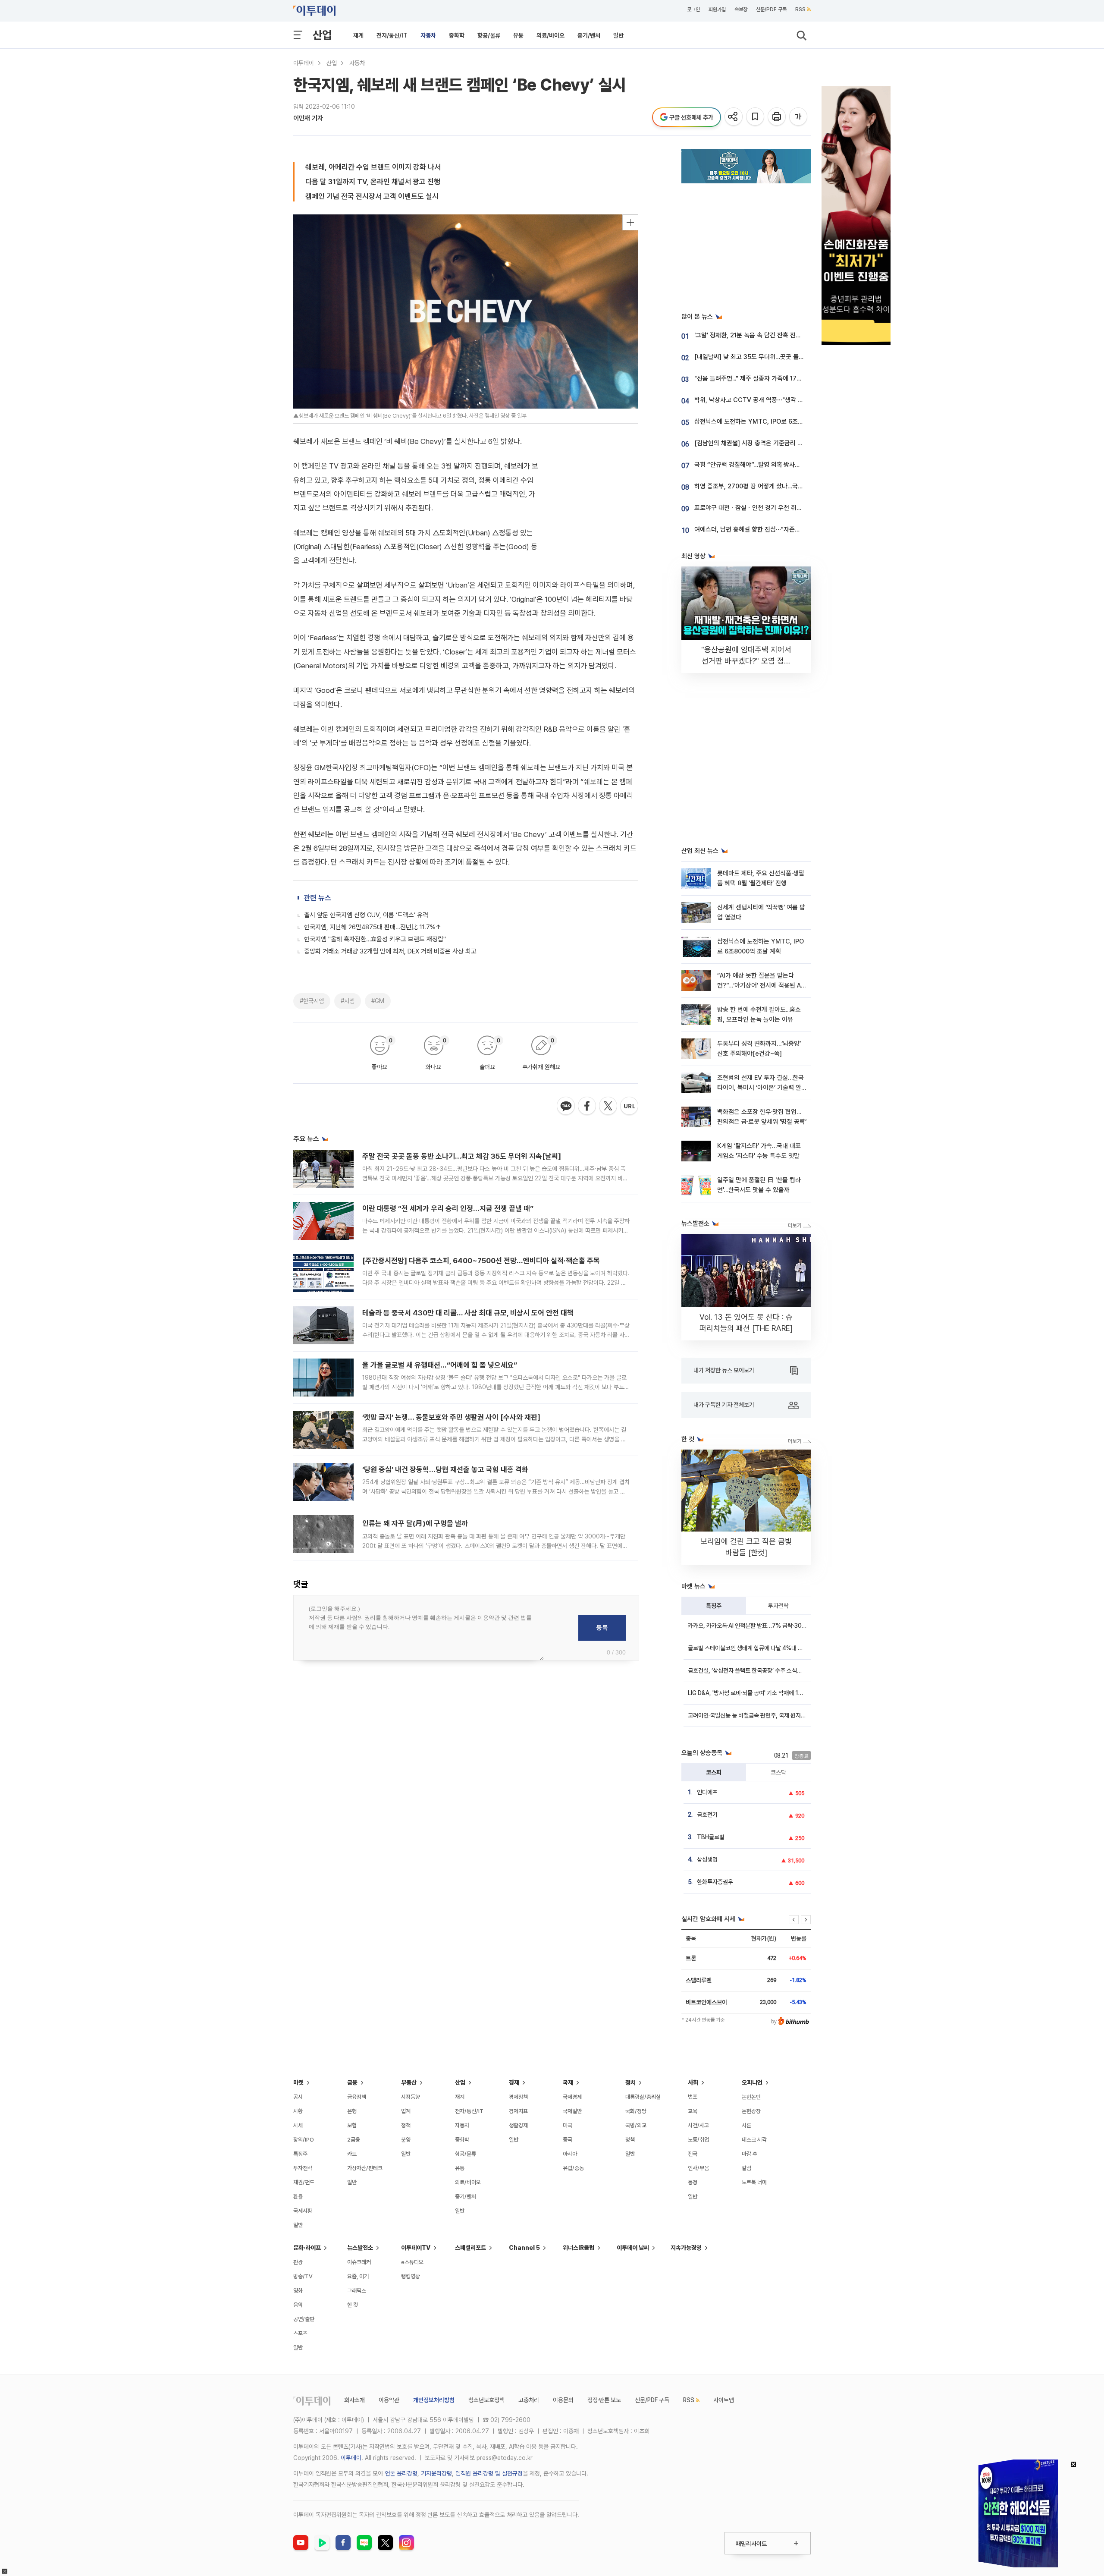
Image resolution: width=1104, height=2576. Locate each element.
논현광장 (751, 2111)
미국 (568, 2125)
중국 (568, 2140)
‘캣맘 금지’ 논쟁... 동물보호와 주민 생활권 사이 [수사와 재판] (451, 1417)
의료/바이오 (550, 35)
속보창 (741, 9)
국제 (568, 2082)
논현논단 (751, 2097)
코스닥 (778, 1772)
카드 (352, 2154)
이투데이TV (416, 2248)
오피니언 (752, 2082)
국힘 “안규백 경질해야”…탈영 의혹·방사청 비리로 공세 (763, 465)
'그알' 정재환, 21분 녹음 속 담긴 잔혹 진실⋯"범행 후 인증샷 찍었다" (781, 335)
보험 (352, 2125)
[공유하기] (734, 117)
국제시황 (303, 2211)
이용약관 (389, 2400)
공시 (298, 2097)
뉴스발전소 (360, 2248)
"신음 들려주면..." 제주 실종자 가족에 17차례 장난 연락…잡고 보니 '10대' (787, 378)
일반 (618, 35)
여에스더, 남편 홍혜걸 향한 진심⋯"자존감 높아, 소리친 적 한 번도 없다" (786, 529)
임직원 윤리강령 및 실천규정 (489, 2473)
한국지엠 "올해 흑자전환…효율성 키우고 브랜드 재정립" (375, 939)
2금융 (354, 2140)
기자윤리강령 (436, 2473)
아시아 (570, 2154)
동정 (693, 2182)
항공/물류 (489, 35)
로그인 (693, 9)
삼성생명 (707, 1859)
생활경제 (518, 2125)
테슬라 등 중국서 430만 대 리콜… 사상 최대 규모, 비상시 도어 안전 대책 (468, 1313)
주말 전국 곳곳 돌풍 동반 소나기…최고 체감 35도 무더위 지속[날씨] (462, 1156)
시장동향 (411, 2097)
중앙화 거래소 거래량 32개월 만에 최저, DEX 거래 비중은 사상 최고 (390, 951)
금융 (352, 2082)
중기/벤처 (589, 35)
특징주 (714, 1606)
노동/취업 (698, 2140)
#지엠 (348, 1001)
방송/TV (303, 2276)
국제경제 (572, 2097)
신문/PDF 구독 (771, 9)
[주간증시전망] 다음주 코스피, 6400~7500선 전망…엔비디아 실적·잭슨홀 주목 (481, 1261)
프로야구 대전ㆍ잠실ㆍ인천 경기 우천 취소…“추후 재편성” (768, 508)
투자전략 (778, 1606)
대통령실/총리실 (643, 2097)
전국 (693, 2154)
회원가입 (717, 9)
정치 (630, 2082)
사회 (693, 2082)
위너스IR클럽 (579, 2248)
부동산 (409, 2082)
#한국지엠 (312, 1001)
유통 (518, 35)
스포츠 (300, 2333)
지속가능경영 (686, 2248)
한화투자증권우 (715, 1882)
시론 (746, 2125)
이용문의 (563, 2400)
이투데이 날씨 (633, 2248)
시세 (298, 2125)
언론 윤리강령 (401, 2473)
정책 (406, 2125)
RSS (800, 9)
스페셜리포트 (470, 2248)
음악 (298, 2305)
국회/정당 (636, 2111)
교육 (693, 2111)
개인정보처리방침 (434, 2400)
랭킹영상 (411, 2276)
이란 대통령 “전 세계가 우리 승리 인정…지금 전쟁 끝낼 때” (448, 1208)
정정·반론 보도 (604, 2400)
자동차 (428, 35)
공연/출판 (304, 2319)
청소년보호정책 (486, 2400)
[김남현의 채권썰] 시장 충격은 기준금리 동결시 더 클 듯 (765, 443)
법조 (693, 2097)
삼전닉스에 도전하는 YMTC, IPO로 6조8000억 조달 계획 (770, 421)
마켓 (298, 2082)
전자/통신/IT (392, 35)
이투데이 (304, 63)
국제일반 (572, 2111)
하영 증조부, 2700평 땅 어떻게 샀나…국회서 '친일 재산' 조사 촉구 (779, 486)
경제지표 (518, 2111)
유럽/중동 (573, 2168)
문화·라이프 (307, 2248)
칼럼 (746, 2168)
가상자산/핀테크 (365, 2168)
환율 (298, 2197)
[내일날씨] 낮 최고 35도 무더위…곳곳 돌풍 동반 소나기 (765, 357)
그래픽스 (357, 2291)
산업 (322, 35)
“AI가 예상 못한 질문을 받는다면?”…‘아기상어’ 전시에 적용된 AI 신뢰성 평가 (760, 986)
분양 (406, 2140)
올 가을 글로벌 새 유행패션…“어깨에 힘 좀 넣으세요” (440, 1365)
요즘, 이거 (358, 2276)
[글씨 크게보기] (799, 117)
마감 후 (750, 2154)
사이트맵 (724, 2400)
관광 (298, 2262)
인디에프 (707, 1792)
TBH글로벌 (711, 1837)
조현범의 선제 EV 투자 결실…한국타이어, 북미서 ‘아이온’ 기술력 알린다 (761, 1088)
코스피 (714, 1772)
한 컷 (353, 2305)
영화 (298, 2291)
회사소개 (354, 2400)
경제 (514, 2082)
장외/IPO (304, 2140)
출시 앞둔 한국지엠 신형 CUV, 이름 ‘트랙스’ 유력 (366, 915)
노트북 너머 (754, 2182)
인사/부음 (698, 2168)
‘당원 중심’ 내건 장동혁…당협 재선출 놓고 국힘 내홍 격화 (445, 1469)
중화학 (457, 35)
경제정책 (518, 2097)
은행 (352, 2111)
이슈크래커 (359, 2262)
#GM (378, 1001)
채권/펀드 (304, 2182)
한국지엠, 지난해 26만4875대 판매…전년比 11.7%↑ (373, 927)
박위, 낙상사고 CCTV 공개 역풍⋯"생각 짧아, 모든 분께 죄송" (773, 400)
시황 (298, 2111)
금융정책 (357, 2097)
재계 (358, 35)
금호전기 (707, 1815)
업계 (406, 2111)
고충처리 (529, 2400)
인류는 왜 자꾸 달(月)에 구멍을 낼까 (415, 1523)
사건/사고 (698, 2125)
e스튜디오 (412, 2262)
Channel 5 (524, 2248)
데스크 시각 (754, 2140)
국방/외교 (636, 2125)
